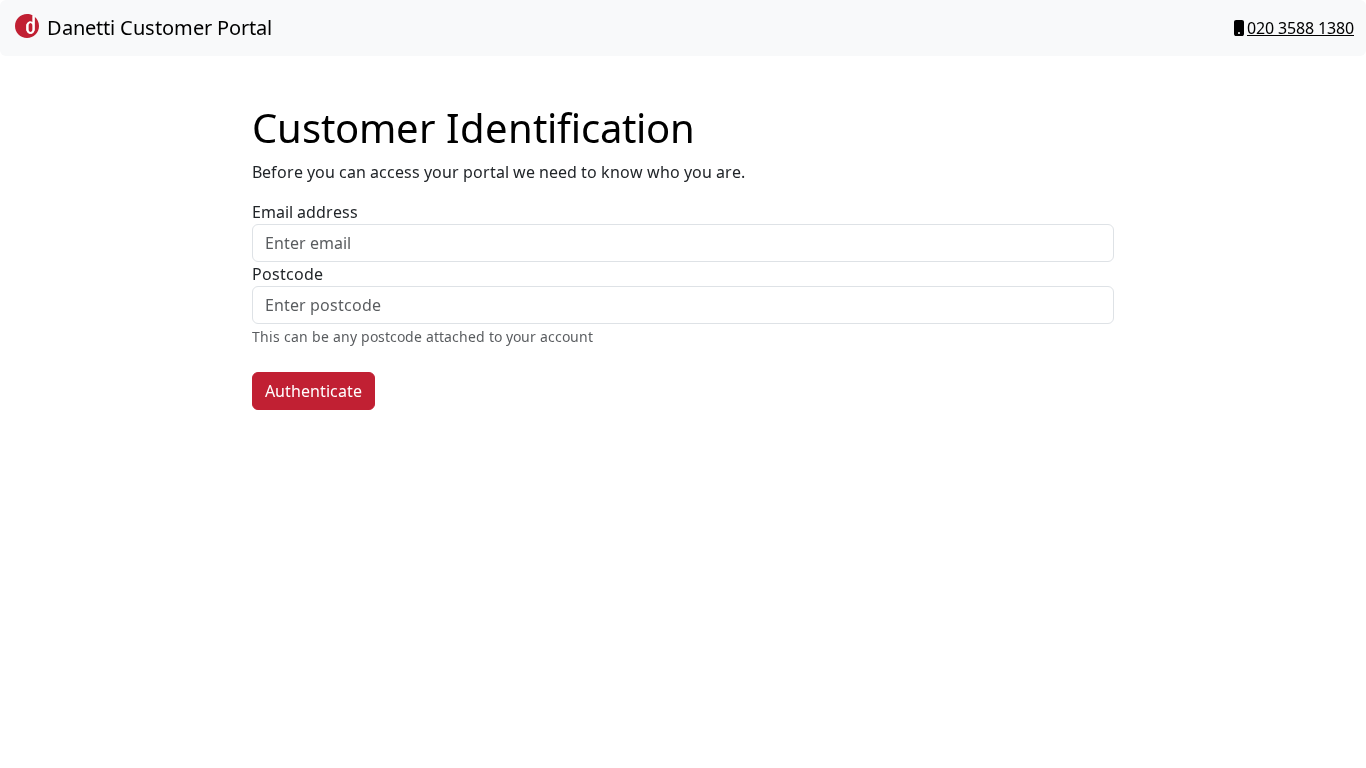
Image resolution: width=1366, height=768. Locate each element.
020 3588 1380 (1300, 28)
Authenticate (313, 391)
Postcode (287, 274)
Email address (305, 212)
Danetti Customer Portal (157, 27)
